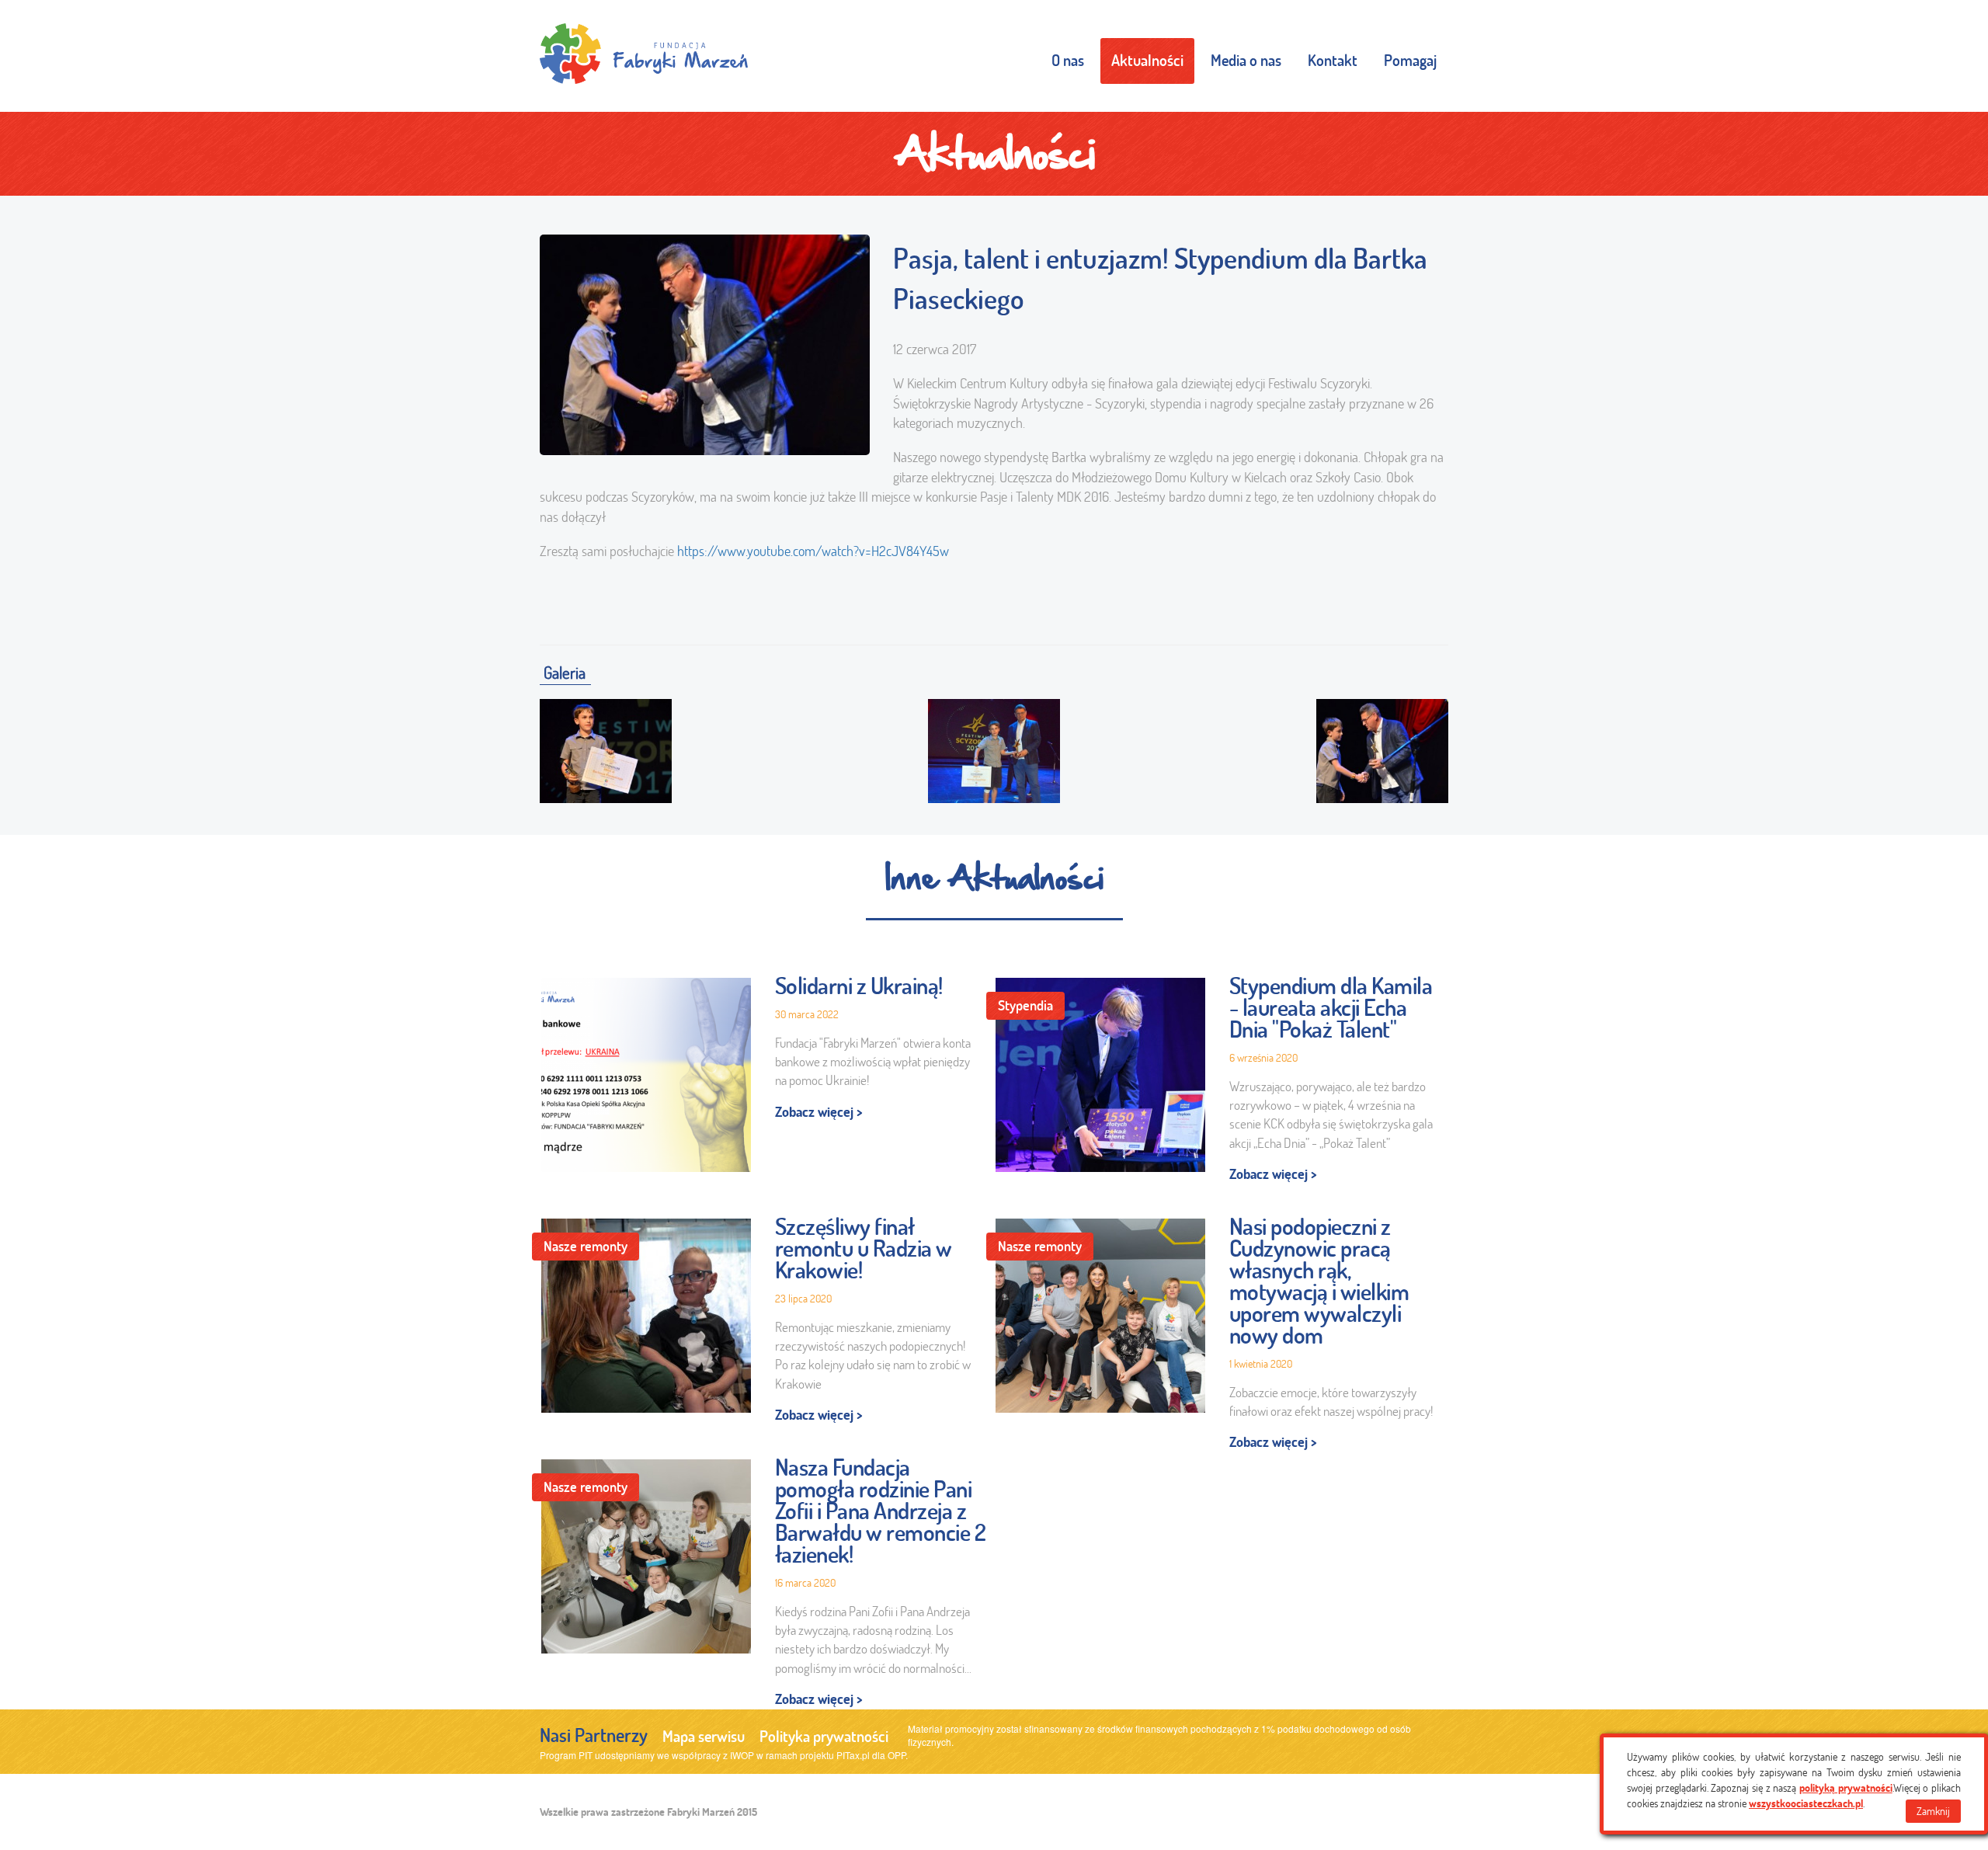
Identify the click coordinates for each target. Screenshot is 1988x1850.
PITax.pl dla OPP (871, 1755)
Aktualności (1147, 60)
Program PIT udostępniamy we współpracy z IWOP (647, 1755)
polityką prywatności (1846, 1788)
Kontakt (1333, 60)
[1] (606, 748)
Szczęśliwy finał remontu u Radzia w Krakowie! (864, 1248)
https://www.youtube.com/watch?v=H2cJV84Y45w (813, 551)
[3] (1382, 748)
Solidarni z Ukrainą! (859, 986)
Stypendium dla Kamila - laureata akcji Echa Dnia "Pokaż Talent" (1331, 1007)
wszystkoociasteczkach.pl (1806, 1803)
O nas (1068, 60)
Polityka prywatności (824, 1736)
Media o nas (1246, 60)
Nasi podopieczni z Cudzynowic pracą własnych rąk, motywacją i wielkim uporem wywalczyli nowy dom (1319, 1281)
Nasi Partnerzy (594, 1735)
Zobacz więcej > (819, 1112)
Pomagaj (1410, 60)
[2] (994, 748)
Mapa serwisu (704, 1736)
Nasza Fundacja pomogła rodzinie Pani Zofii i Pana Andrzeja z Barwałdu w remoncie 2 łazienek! (881, 1511)
